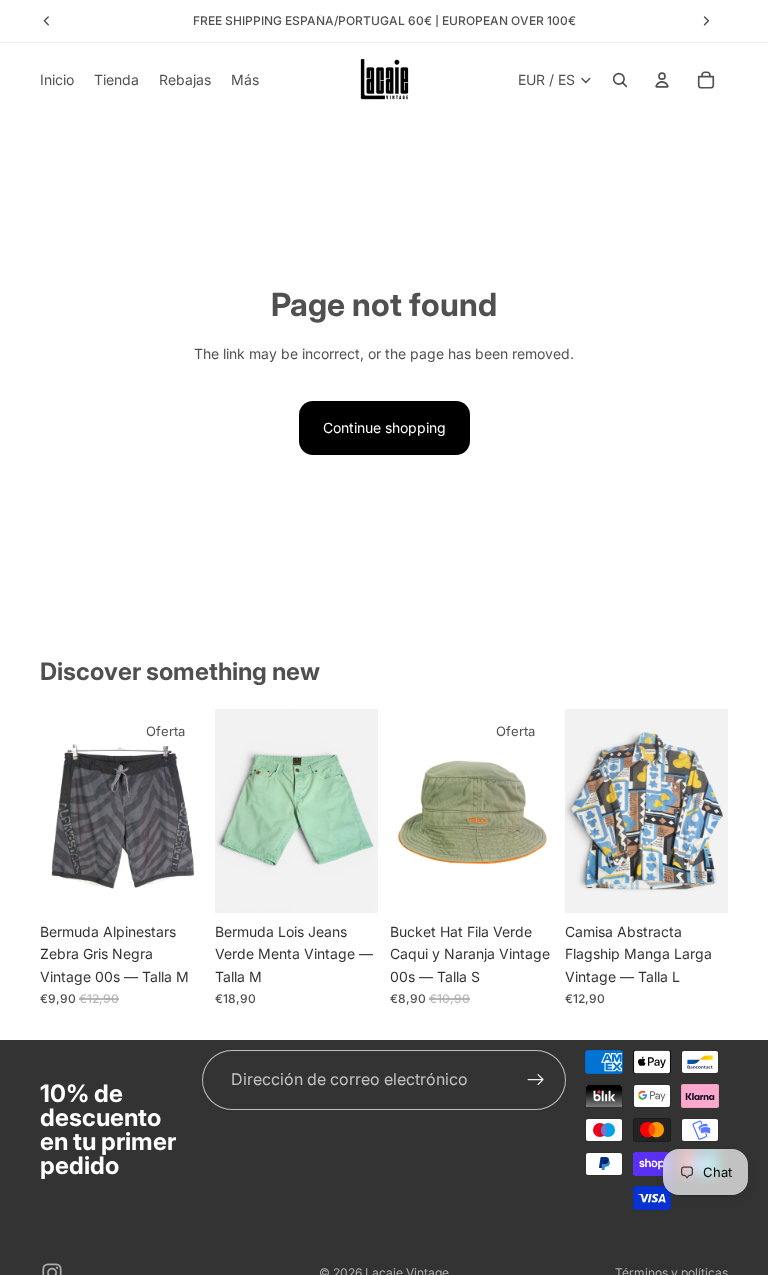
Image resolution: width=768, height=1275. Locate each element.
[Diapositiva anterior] (62, 811)
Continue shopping (384, 427)
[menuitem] (245, 80)
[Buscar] (620, 80)
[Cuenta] (662, 80)
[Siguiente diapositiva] (181, 811)
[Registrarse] (536, 1080)
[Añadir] (172, 882)
